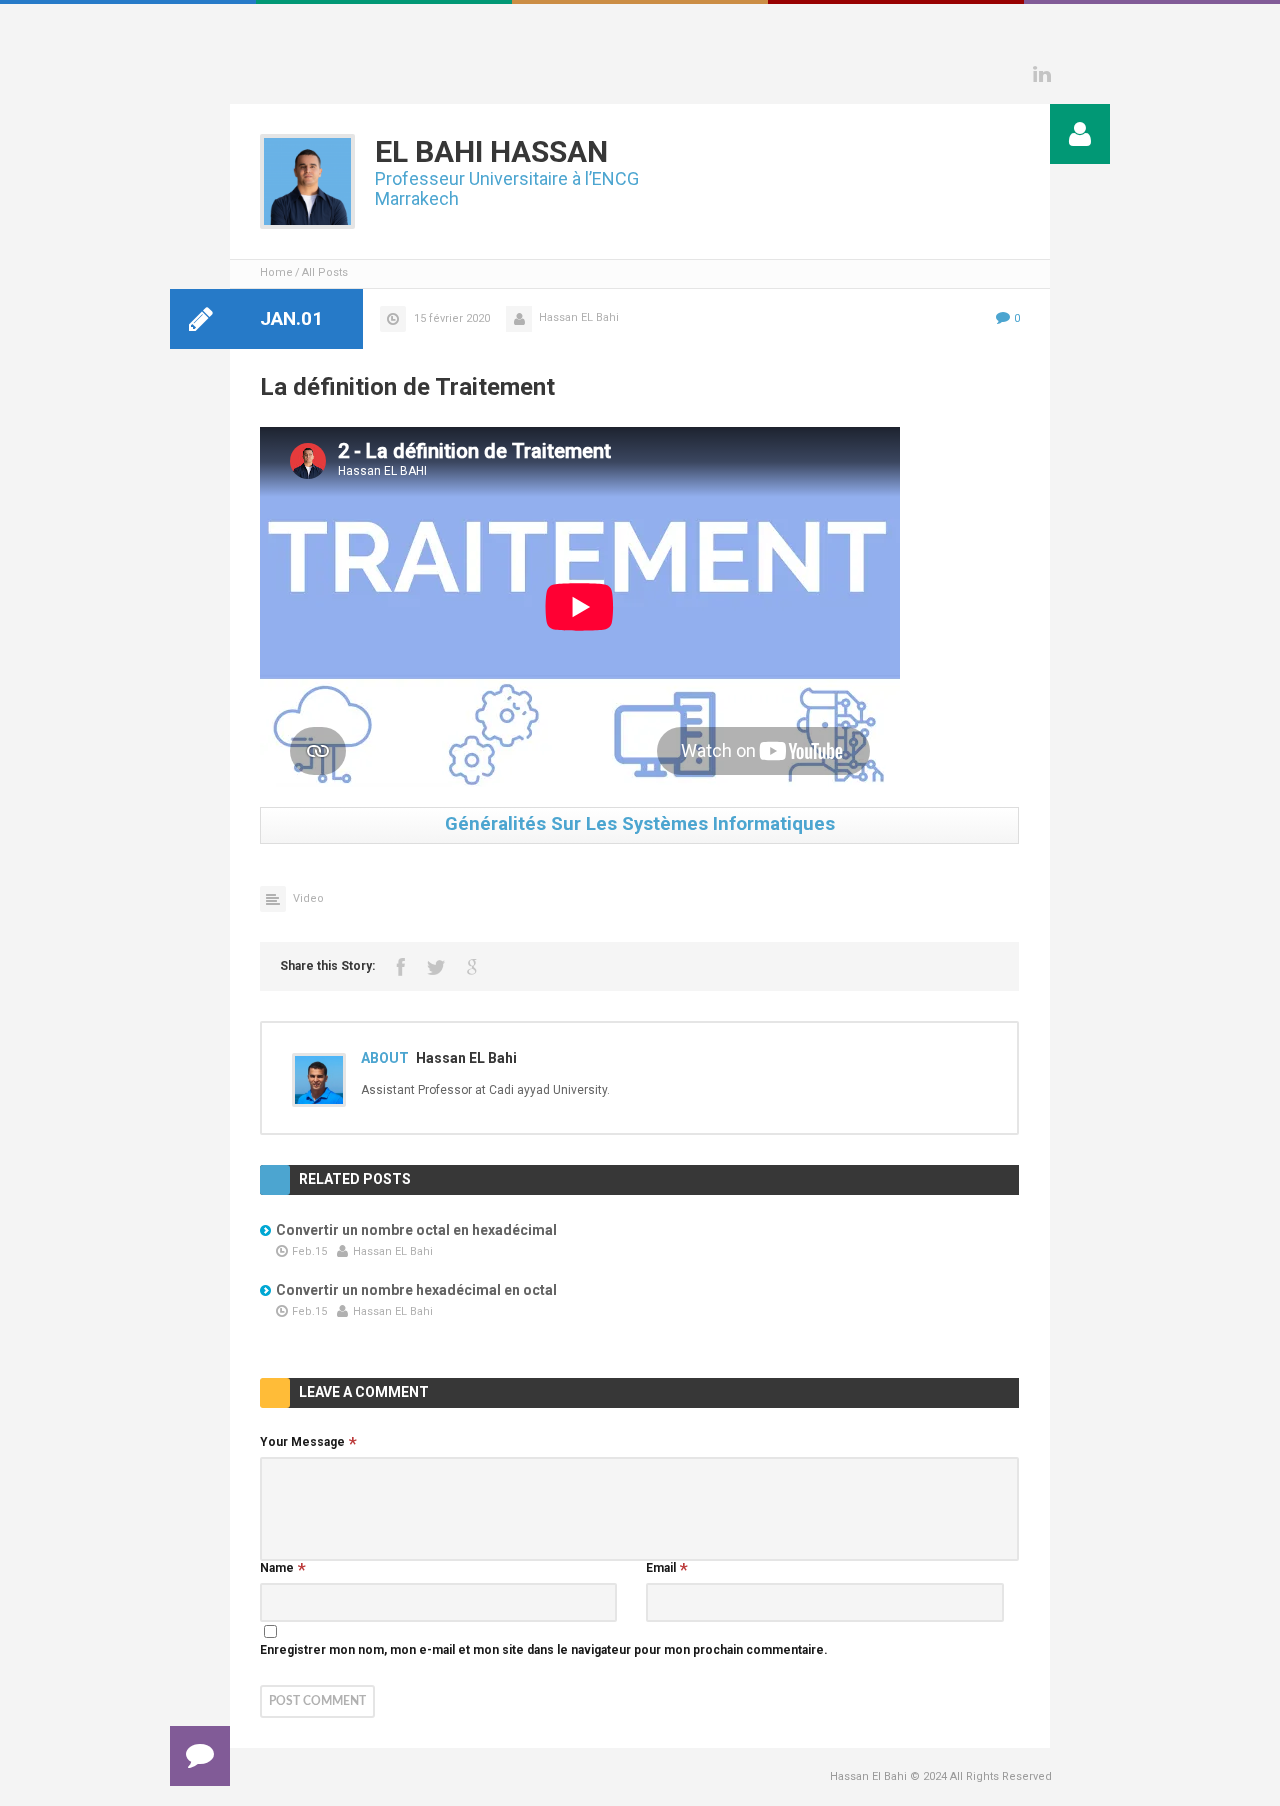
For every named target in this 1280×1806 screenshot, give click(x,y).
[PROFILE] (1080, 134)
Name (277, 1568)
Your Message (302, 1442)
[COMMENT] (200, 1756)
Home (276, 272)
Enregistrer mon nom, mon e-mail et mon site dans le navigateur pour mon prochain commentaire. (544, 1650)
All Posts (325, 272)
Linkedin (1042, 74)
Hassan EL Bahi (579, 317)
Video (308, 898)
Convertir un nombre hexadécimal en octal (416, 1290)
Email (661, 1568)
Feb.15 (309, 1251)
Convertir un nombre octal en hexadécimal (416, 1230)
